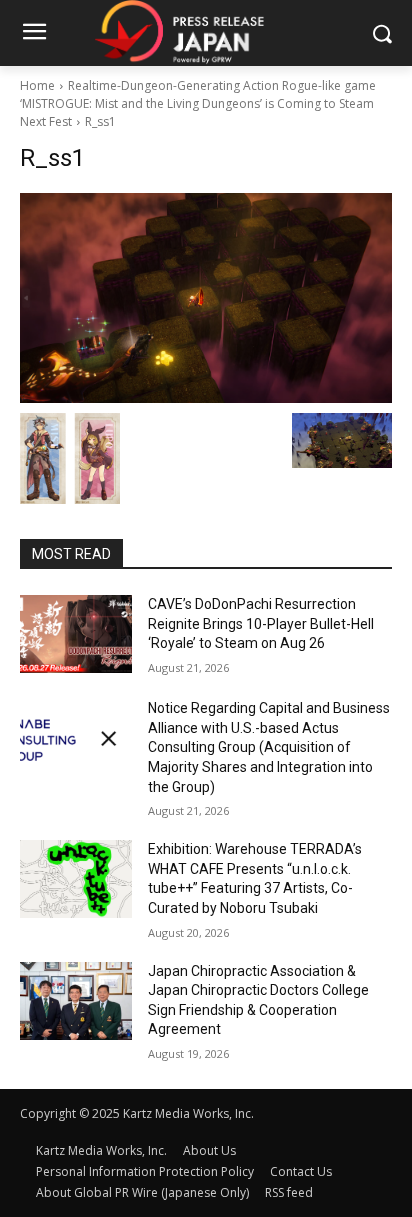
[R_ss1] (206, 298)
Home (37, 85)
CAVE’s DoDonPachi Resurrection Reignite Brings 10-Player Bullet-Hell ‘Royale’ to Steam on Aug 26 (261, 623)
